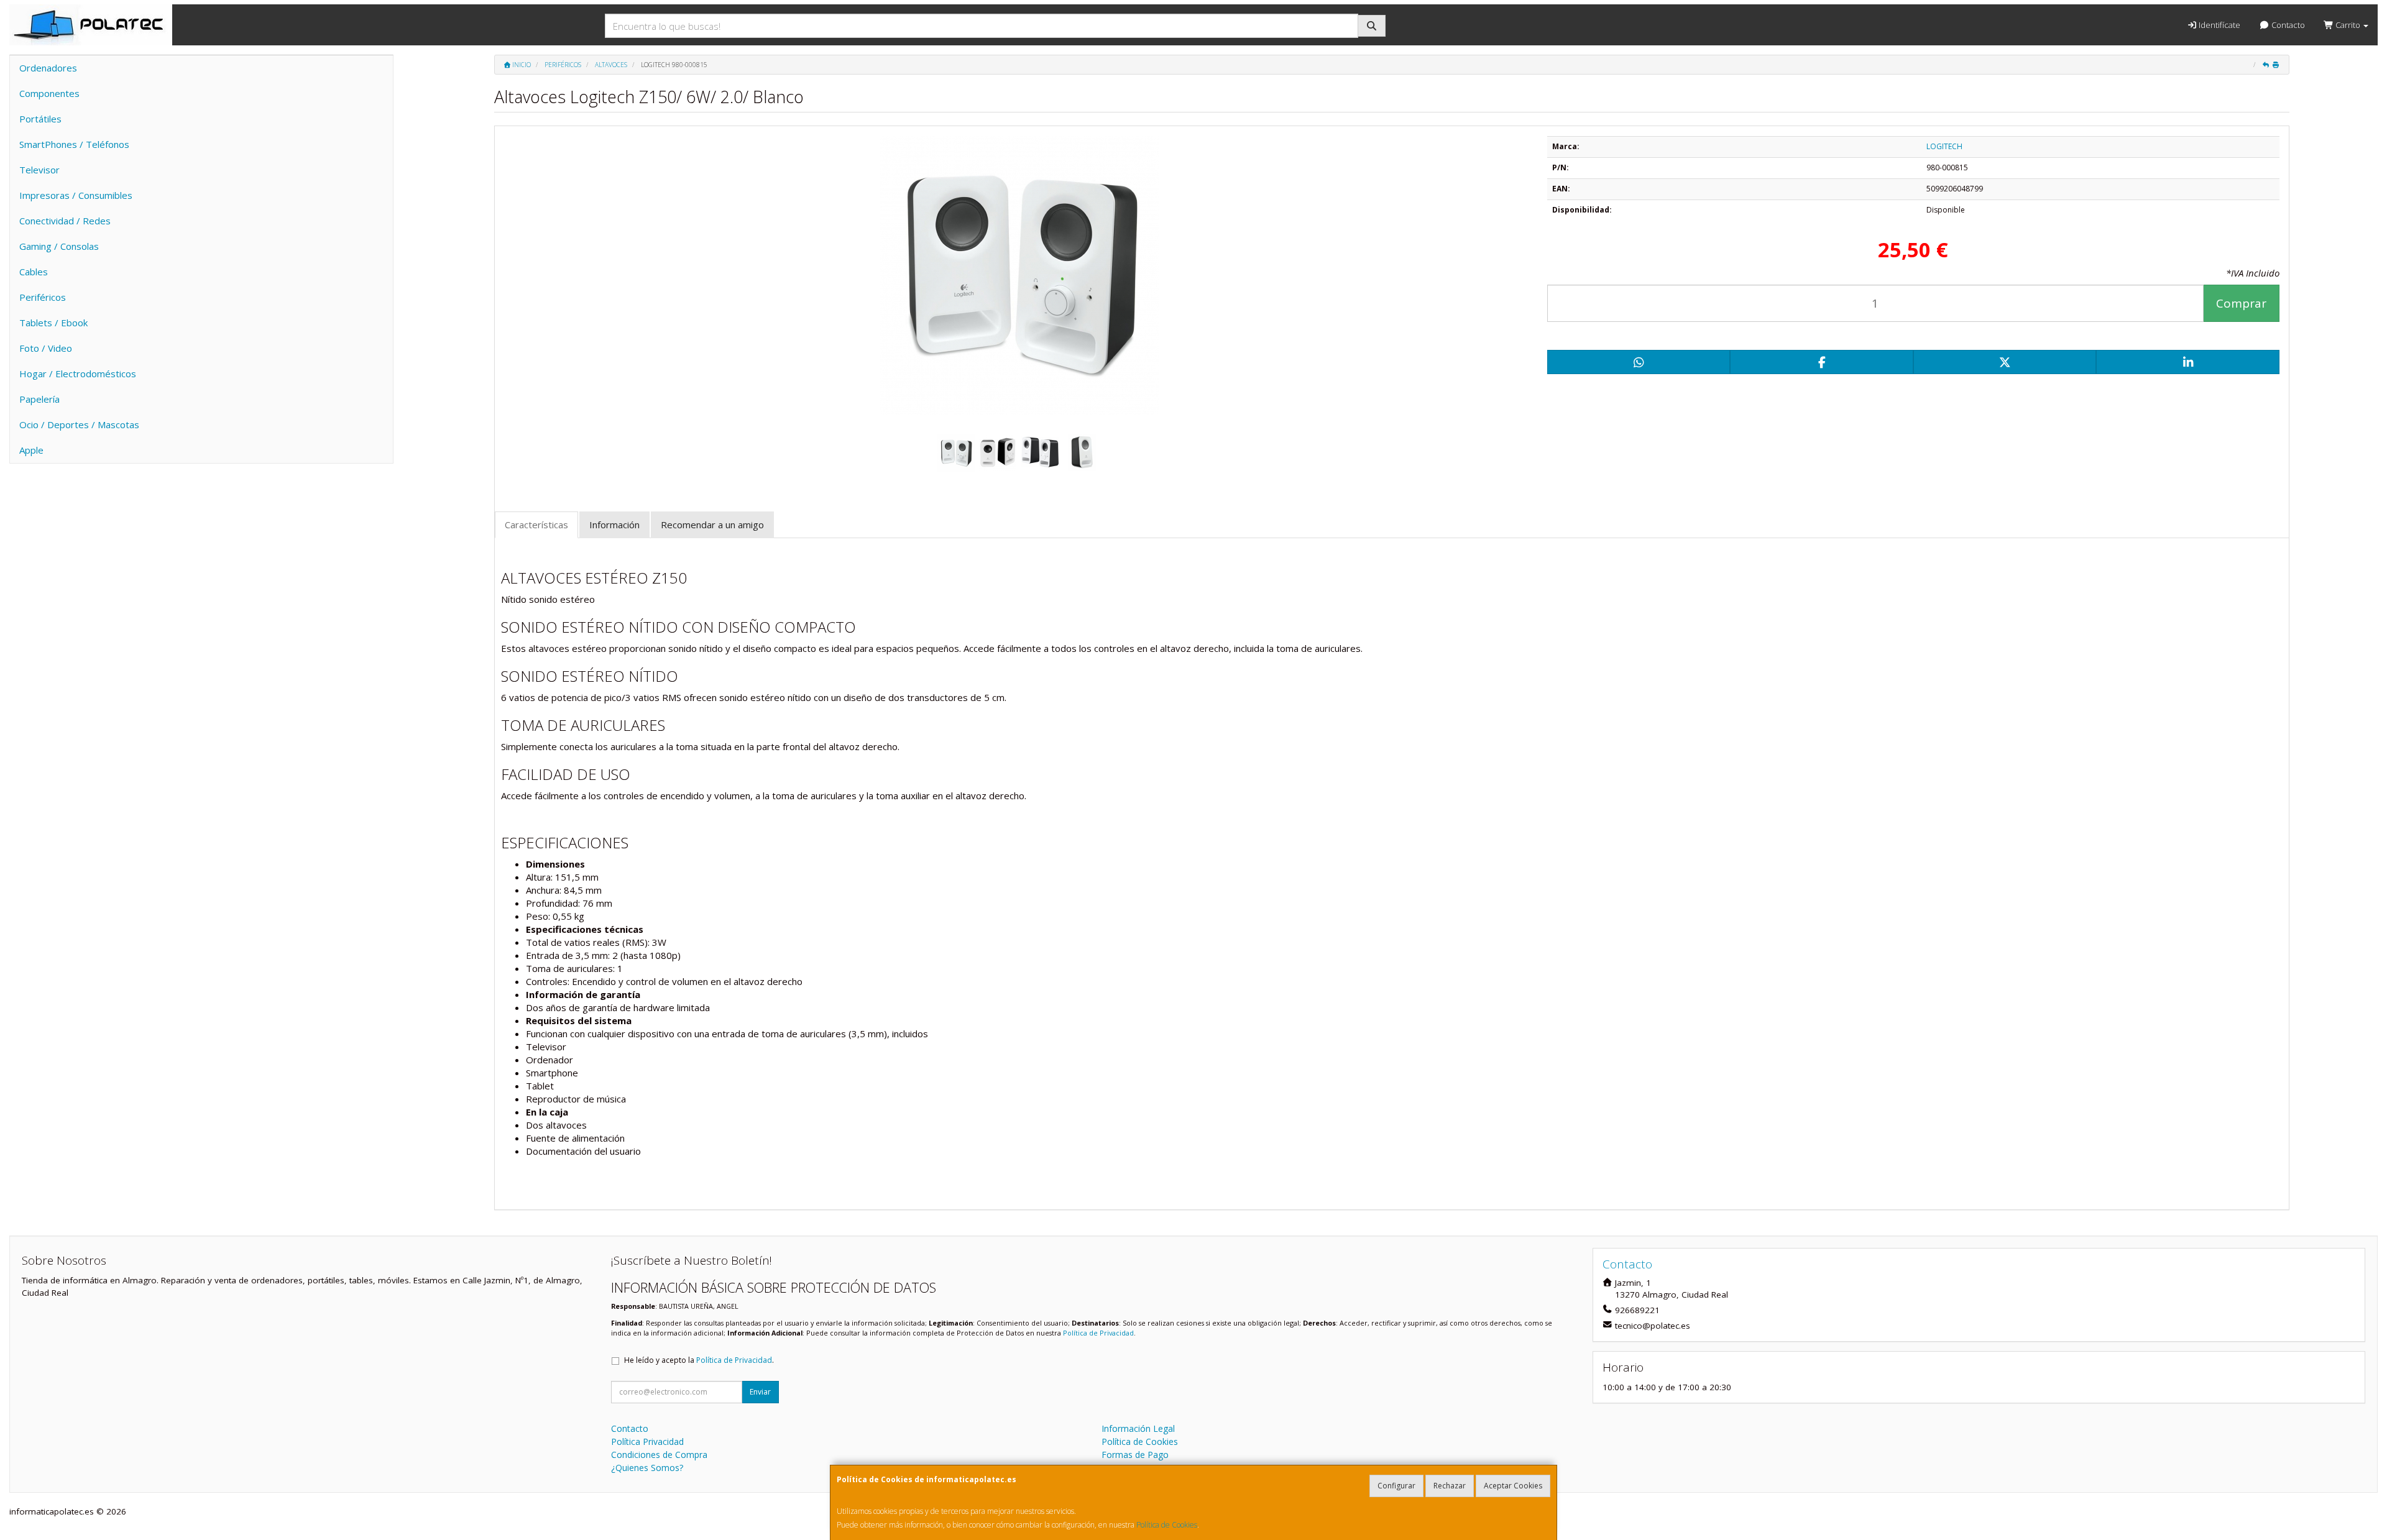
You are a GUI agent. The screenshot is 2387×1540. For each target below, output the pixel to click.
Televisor (39, 170)
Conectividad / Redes (65, 221)
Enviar (760, 1392)
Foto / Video (46, 348)
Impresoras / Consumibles (76, 195)
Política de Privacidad (1098, 1333)
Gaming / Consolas (59, 246)
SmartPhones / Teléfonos (74, 144)
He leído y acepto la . (699, 1360)
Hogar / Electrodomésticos (78, 374)
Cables (34, 272)
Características (536, 525)
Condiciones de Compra (659, 1455)
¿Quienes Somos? (647, 1468)
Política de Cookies (1167, 1525)
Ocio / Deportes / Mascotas (79, 424)
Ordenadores (48, 68)
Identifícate (2219, 25)
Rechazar (1450, 1486)
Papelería (39, 399)
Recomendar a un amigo (712, 525)
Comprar (2241, 303)
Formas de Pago (1135, 1455)
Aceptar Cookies (1513, 1486)
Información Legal (1138, 1428)
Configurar (1396, 1486)
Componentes (49, 93)
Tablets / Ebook (53, 323)
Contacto (2287, 25)
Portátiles (40, 119)
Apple (31, 450)
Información (614, 525)
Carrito (2348, 25)
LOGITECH (1944, 146)
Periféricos (43, 297)
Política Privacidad (647, 1441)
